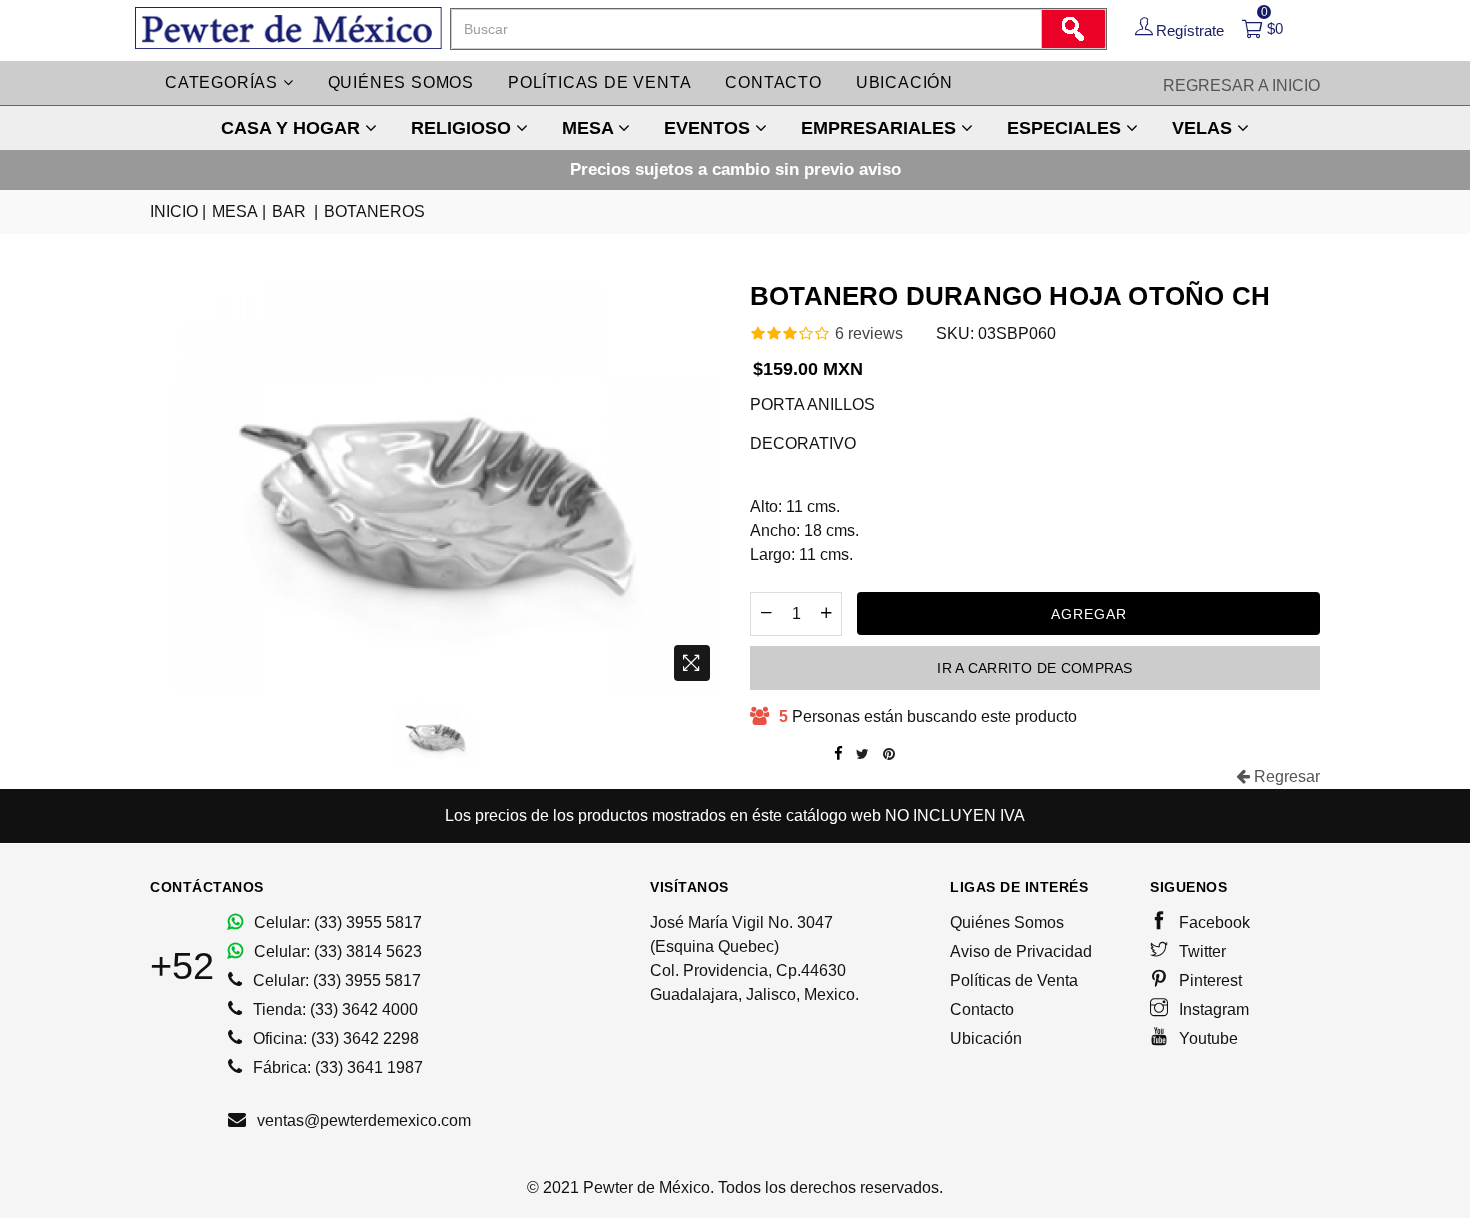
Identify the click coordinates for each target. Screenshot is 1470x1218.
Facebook (1212, 922)
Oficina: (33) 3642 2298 (334, 1038)
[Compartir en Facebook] (838, 754)
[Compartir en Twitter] (862, 754)
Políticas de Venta (1014, 980)
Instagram (1212, 1009)
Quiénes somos (401, 82)
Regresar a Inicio (1241, 85)
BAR (295, 211)
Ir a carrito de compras (1034, 668)
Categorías (224, 82)
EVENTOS (709, 128)
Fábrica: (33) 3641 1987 (336, 1067)
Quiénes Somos (1007, 922)
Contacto (773, 82)
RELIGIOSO (463, 128)
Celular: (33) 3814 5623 (336, 951)
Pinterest (1208, 980)
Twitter (1200, 951)
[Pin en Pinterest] (889, 754)
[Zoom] (692, 663)
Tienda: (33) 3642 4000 (333, 1009)
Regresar (1285, 776)
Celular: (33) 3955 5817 (336, 922)
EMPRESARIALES (881, 128)
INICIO (178, 211)
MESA (590, 128)
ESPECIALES (1066, 128)
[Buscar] (1073, 29)
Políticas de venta (599, 82)
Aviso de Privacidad (1021, 951)
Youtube (1206, 1038)
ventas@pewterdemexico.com (362, 1120)
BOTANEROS (374, 211)
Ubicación (904, 82)
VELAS (1204, 128)
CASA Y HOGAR (293, 128)
